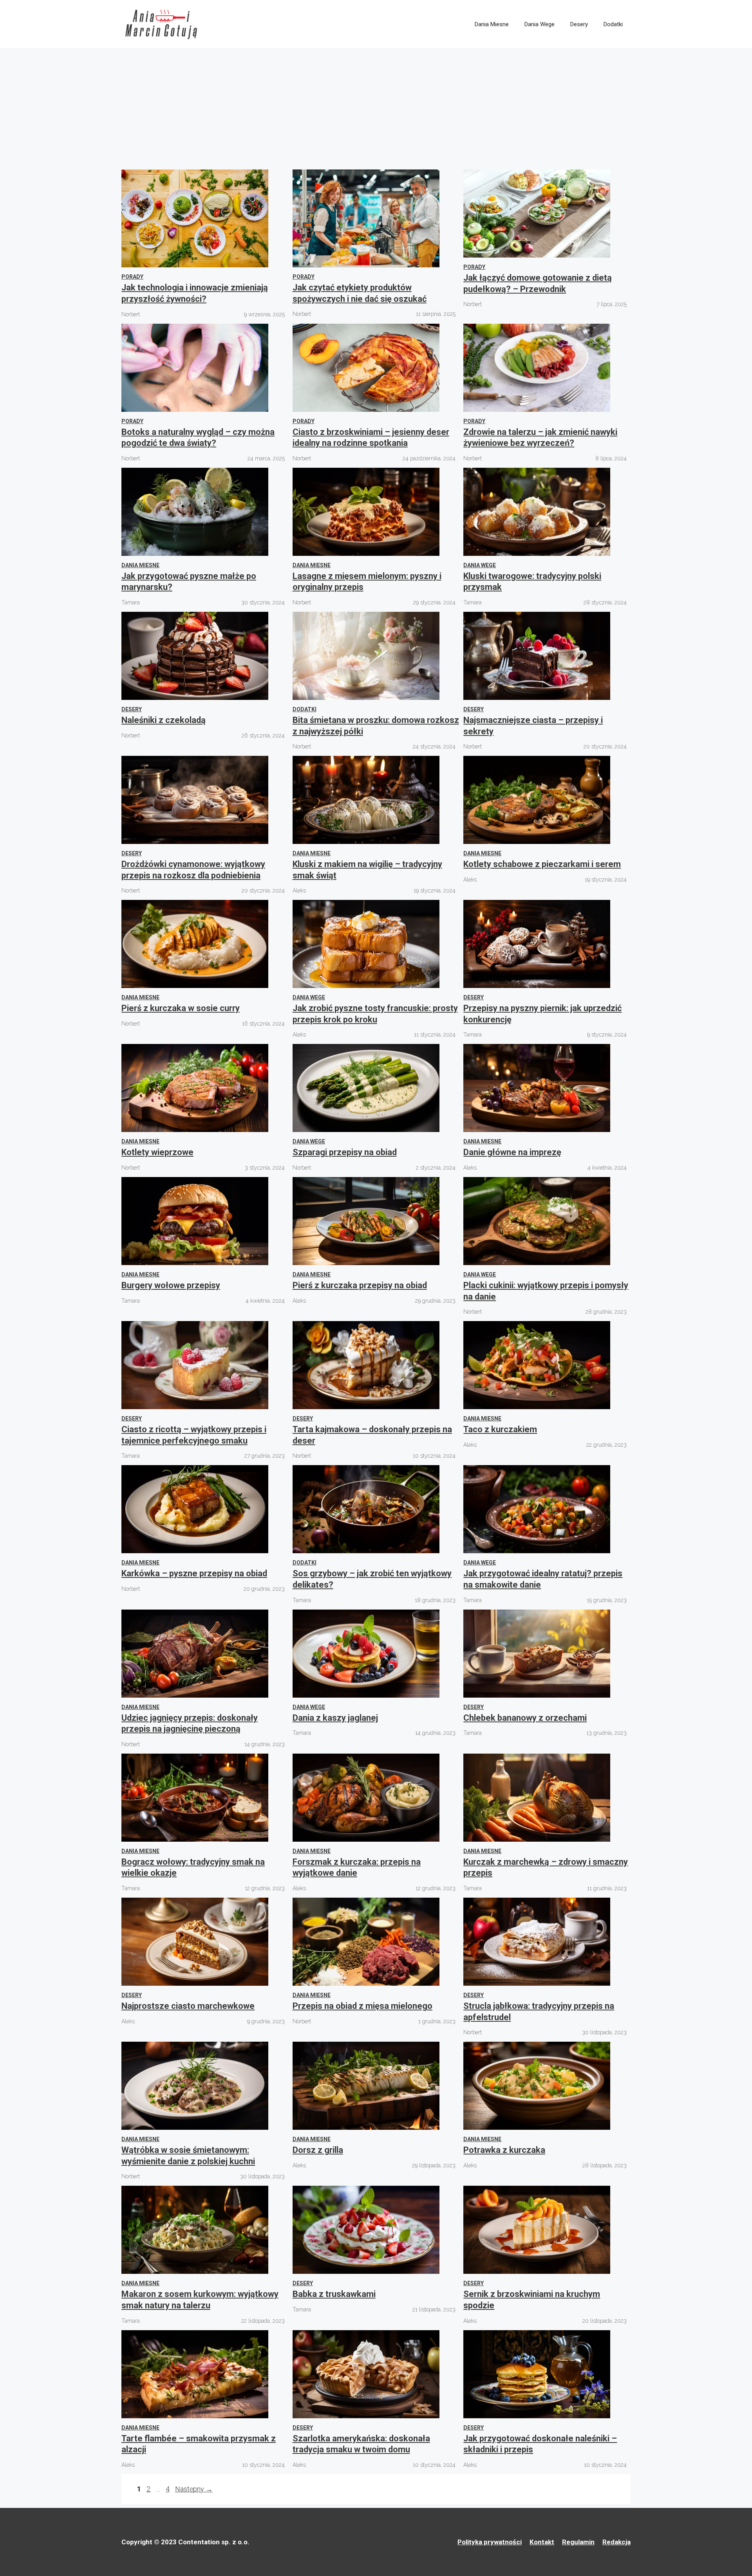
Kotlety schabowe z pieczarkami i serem (542, 864)
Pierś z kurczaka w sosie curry (181, 1008)
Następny (194, 2489)
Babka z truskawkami (334, 2294)
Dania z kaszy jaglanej (335, 1718)
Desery (579, 24)
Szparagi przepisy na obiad (345, 1152)
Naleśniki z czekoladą (164, 720)
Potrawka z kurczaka (504, 2150)
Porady (132, 277)
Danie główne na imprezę (512, 1152)
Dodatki (613, 24)
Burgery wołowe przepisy (171, 1285)
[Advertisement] (376, 107)
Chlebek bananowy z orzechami (525, 1718)
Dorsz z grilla (318, 2150)
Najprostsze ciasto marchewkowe (188, 2006)
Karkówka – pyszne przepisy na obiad (194, 1573)
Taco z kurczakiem (500, 1429)
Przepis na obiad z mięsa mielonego (362, 2006)
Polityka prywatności (490, 2542)
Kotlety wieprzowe (157, 1152)
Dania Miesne (492, 24)
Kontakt (542, 2542)
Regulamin (578, 2542)
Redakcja (616, 2542)
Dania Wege (540, 24)
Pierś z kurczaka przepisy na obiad (360, 1285)
